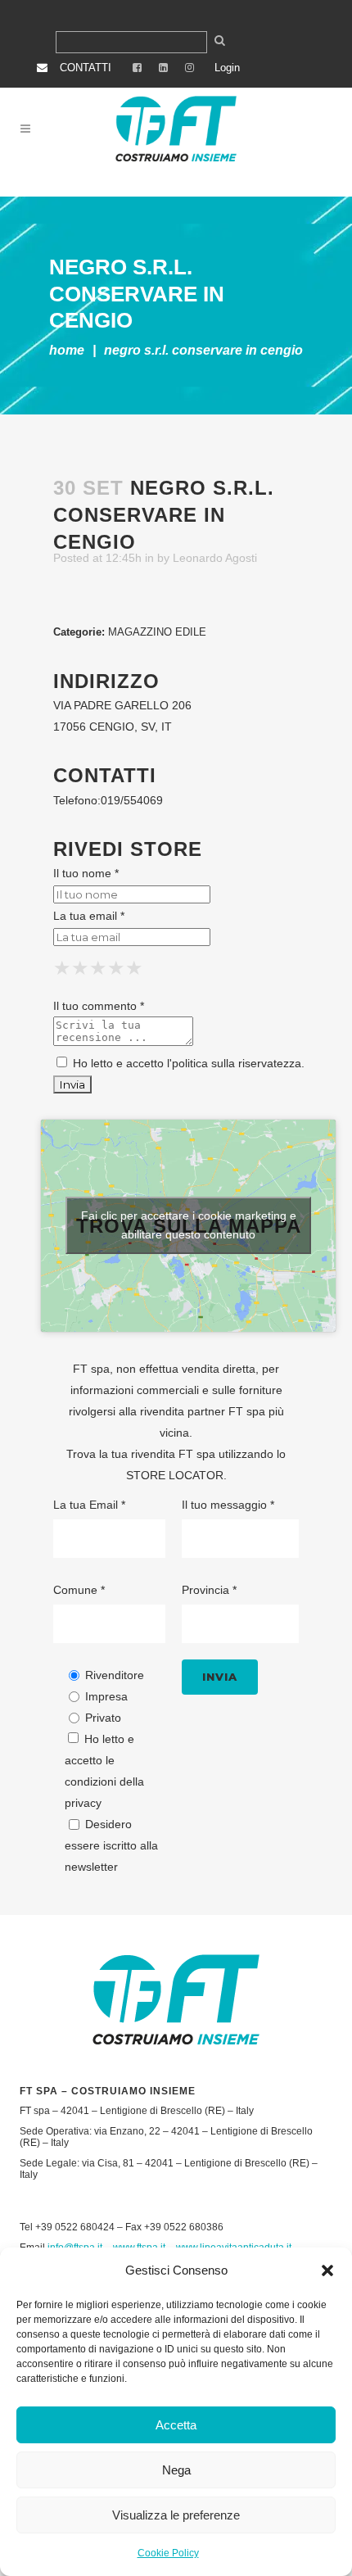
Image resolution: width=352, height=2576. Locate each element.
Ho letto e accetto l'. (187, 1063)
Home (67, 350)
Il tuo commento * (99, 1006)
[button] (327, 2270)
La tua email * (89, 916)
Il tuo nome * (86, 873)
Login (227, 68)
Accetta (176, 2425)
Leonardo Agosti (215, 558)
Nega (176, 2470)
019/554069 (132, 800)
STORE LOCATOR (175, 1475)
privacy (83, 1803)
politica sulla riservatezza (237, 1063)
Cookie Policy (168, 2553)
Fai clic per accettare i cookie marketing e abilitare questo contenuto (189, 1225)
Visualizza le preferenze (176, 2515)
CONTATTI (86, 68)
